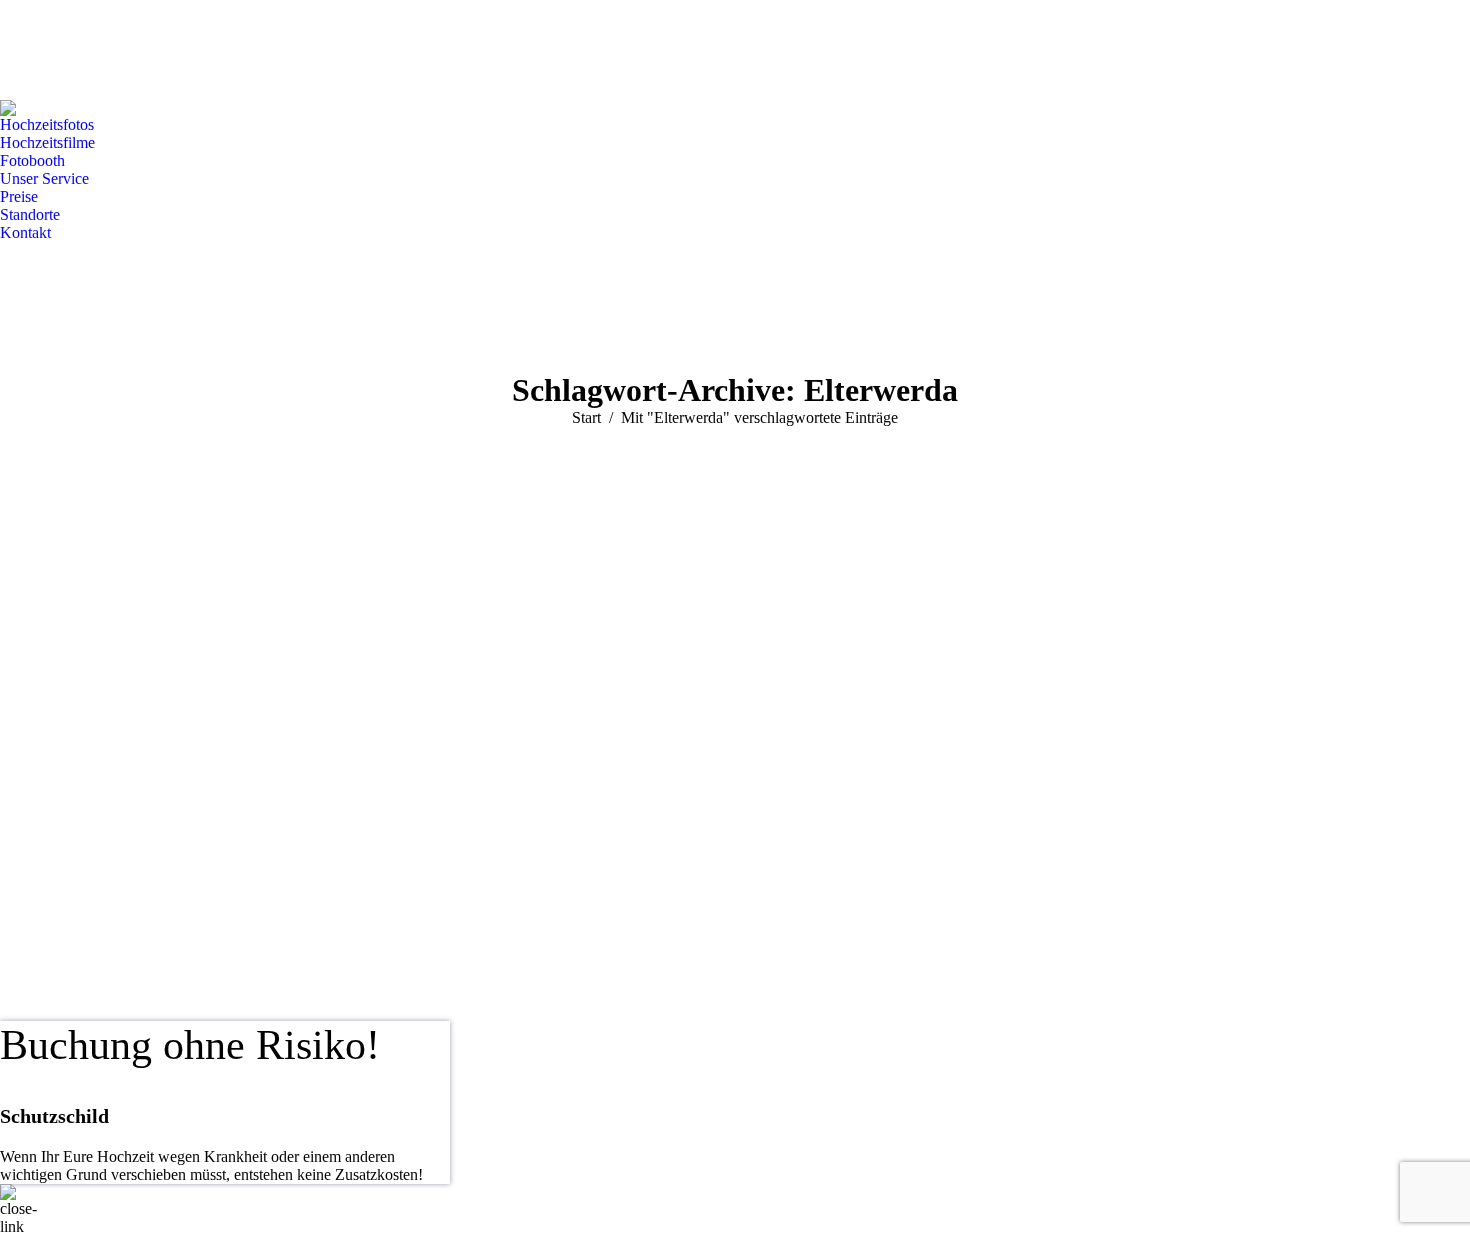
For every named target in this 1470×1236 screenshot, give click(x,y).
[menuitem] (47, 125)
